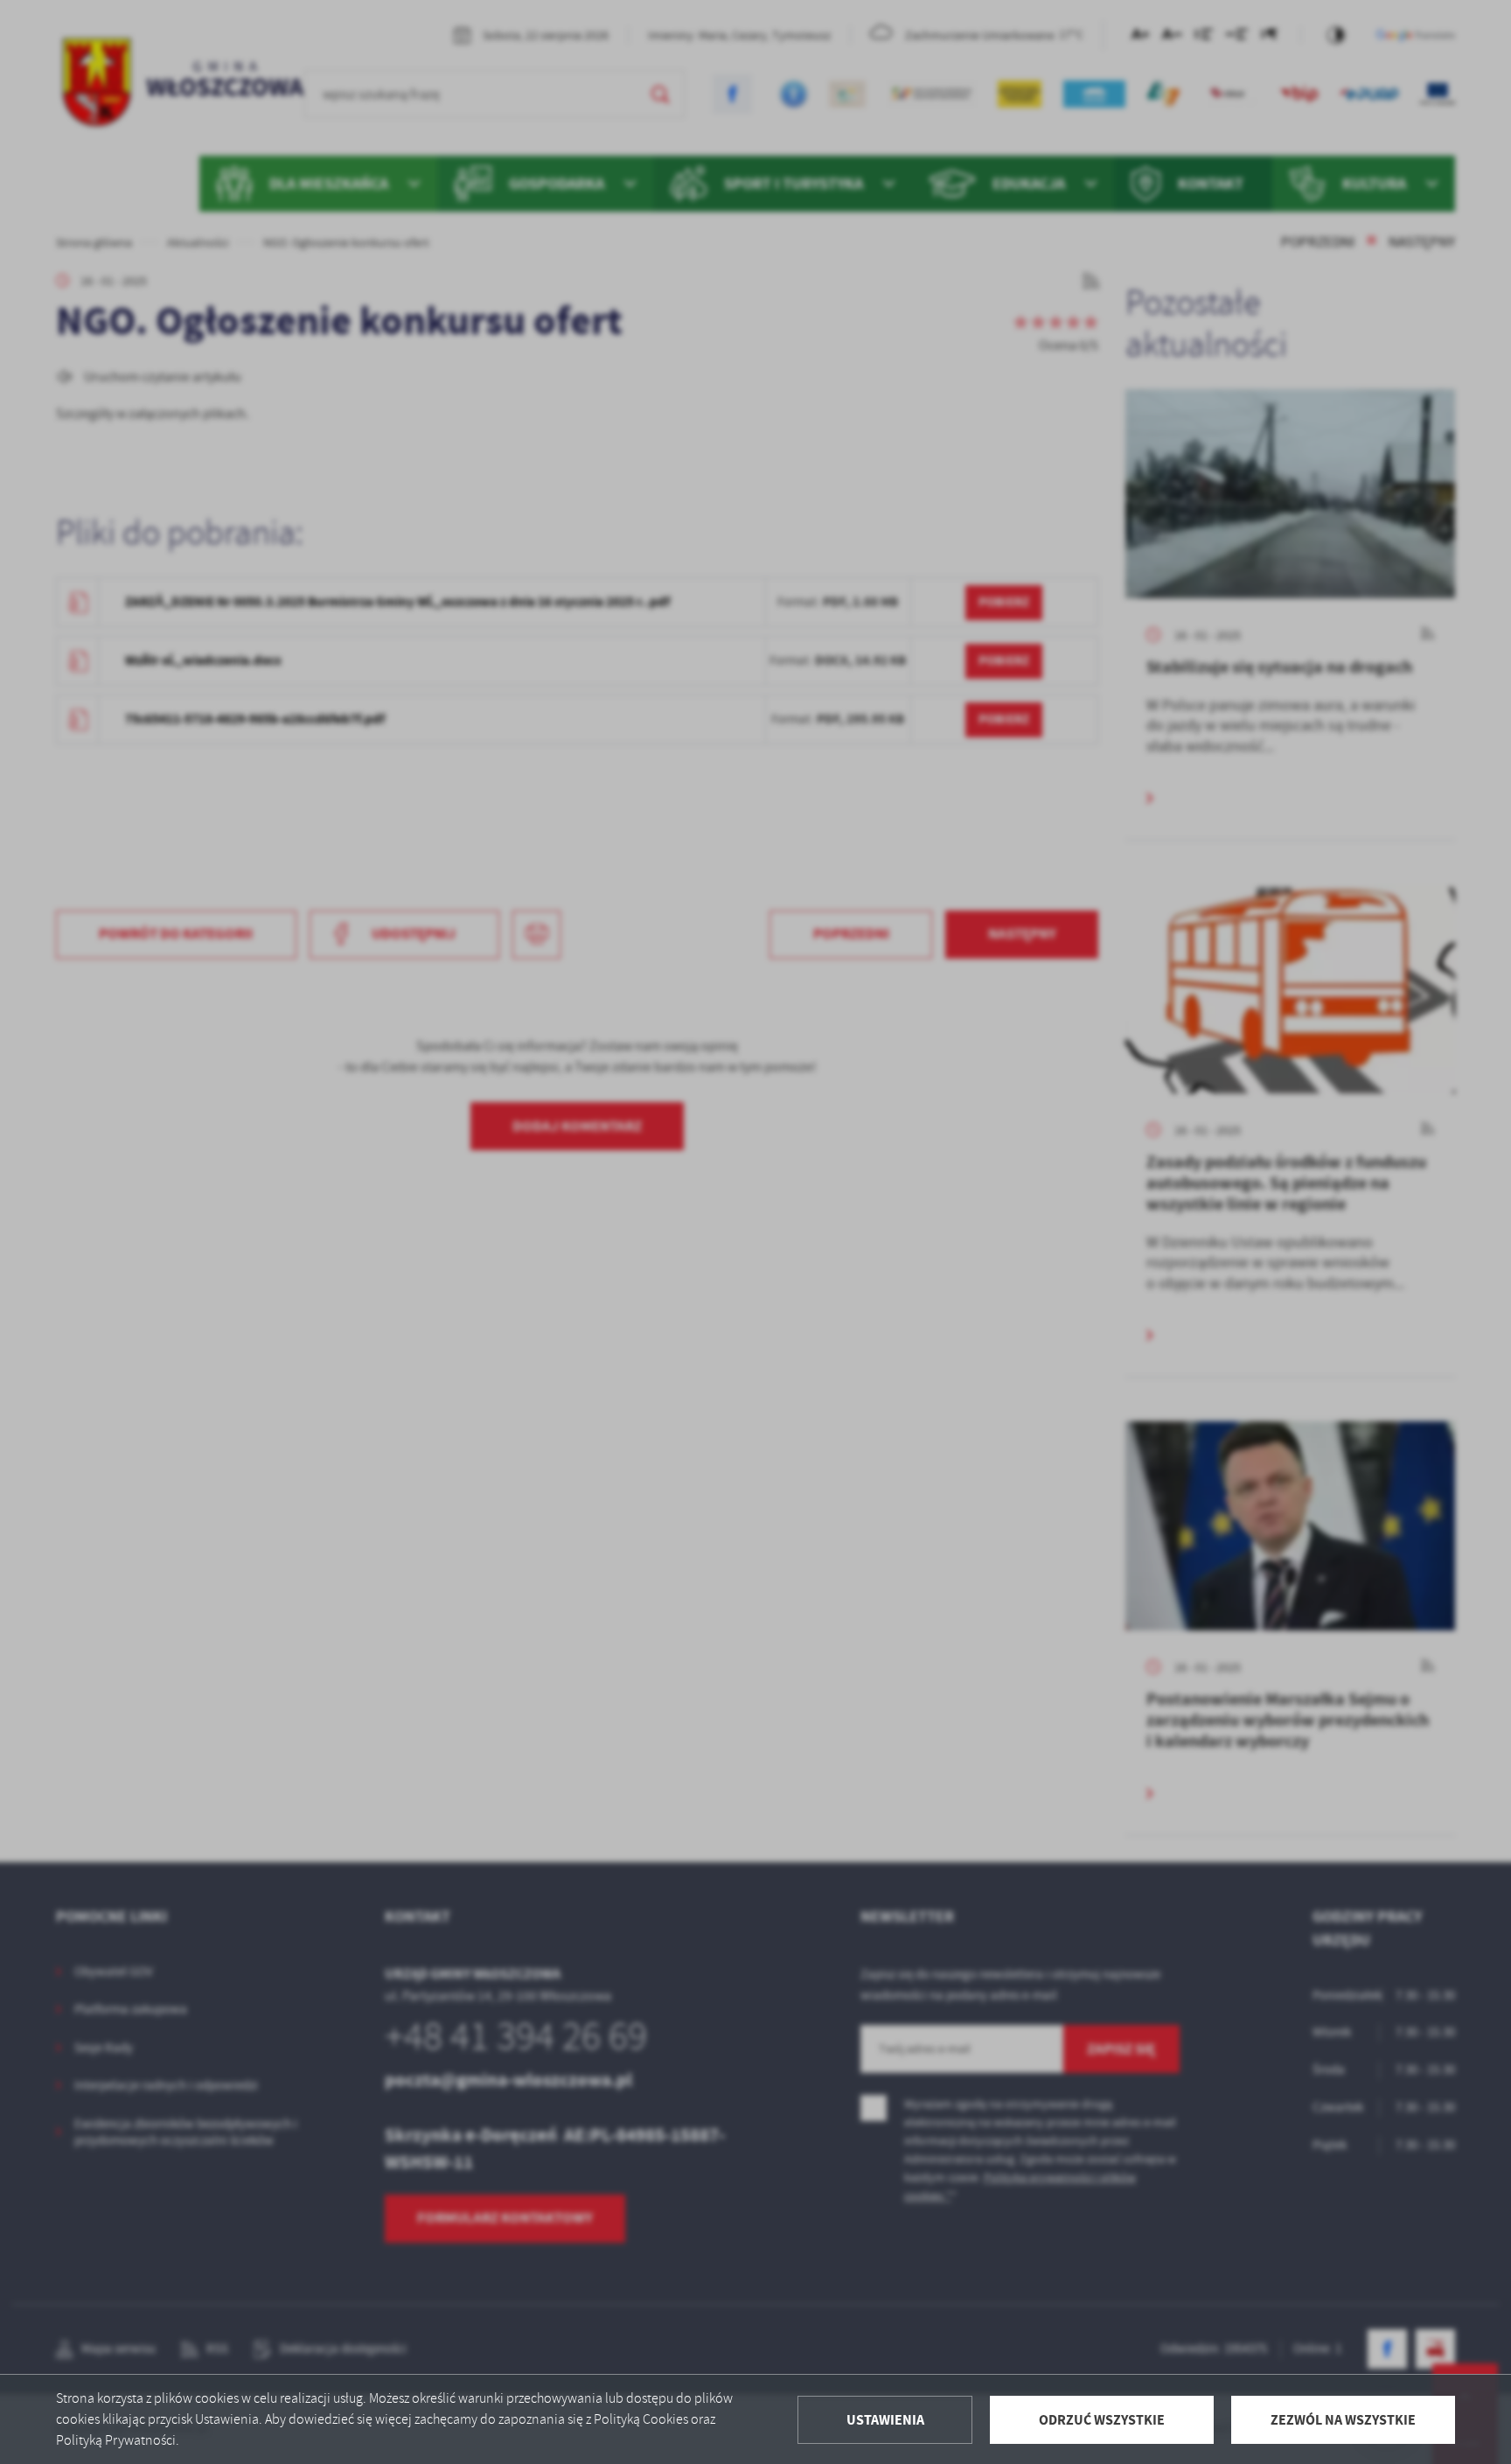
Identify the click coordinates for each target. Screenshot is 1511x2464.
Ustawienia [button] (885, 2420)
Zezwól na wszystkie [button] (1343, 2420)
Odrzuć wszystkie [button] (1102, 2420)
